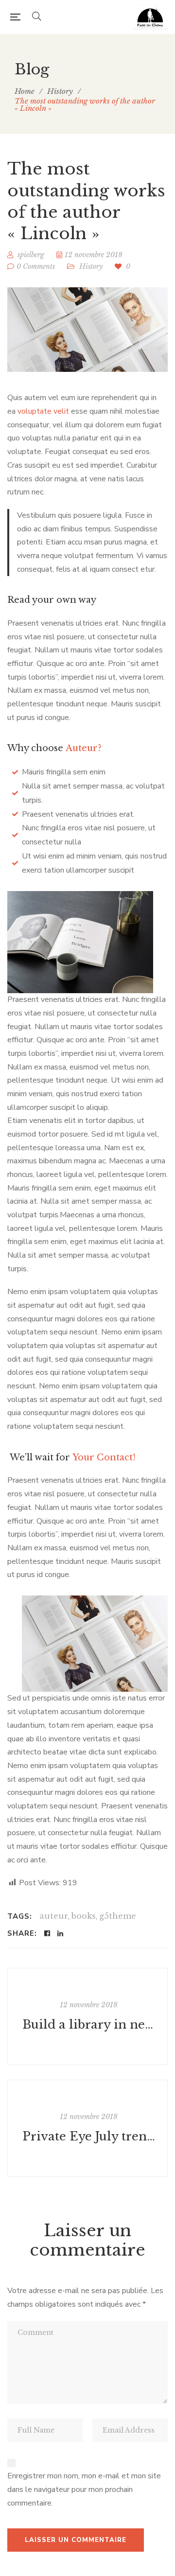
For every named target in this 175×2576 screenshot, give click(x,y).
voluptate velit (43, 411)
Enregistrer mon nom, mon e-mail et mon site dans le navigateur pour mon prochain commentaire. (84, 2489)
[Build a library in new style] (87, 2016)
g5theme (118, 1916)
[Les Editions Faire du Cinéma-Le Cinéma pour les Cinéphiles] (150, 17)
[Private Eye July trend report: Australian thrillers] (87, 2128)
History (91, 266)
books (84, 1916)
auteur (54, 1916)
